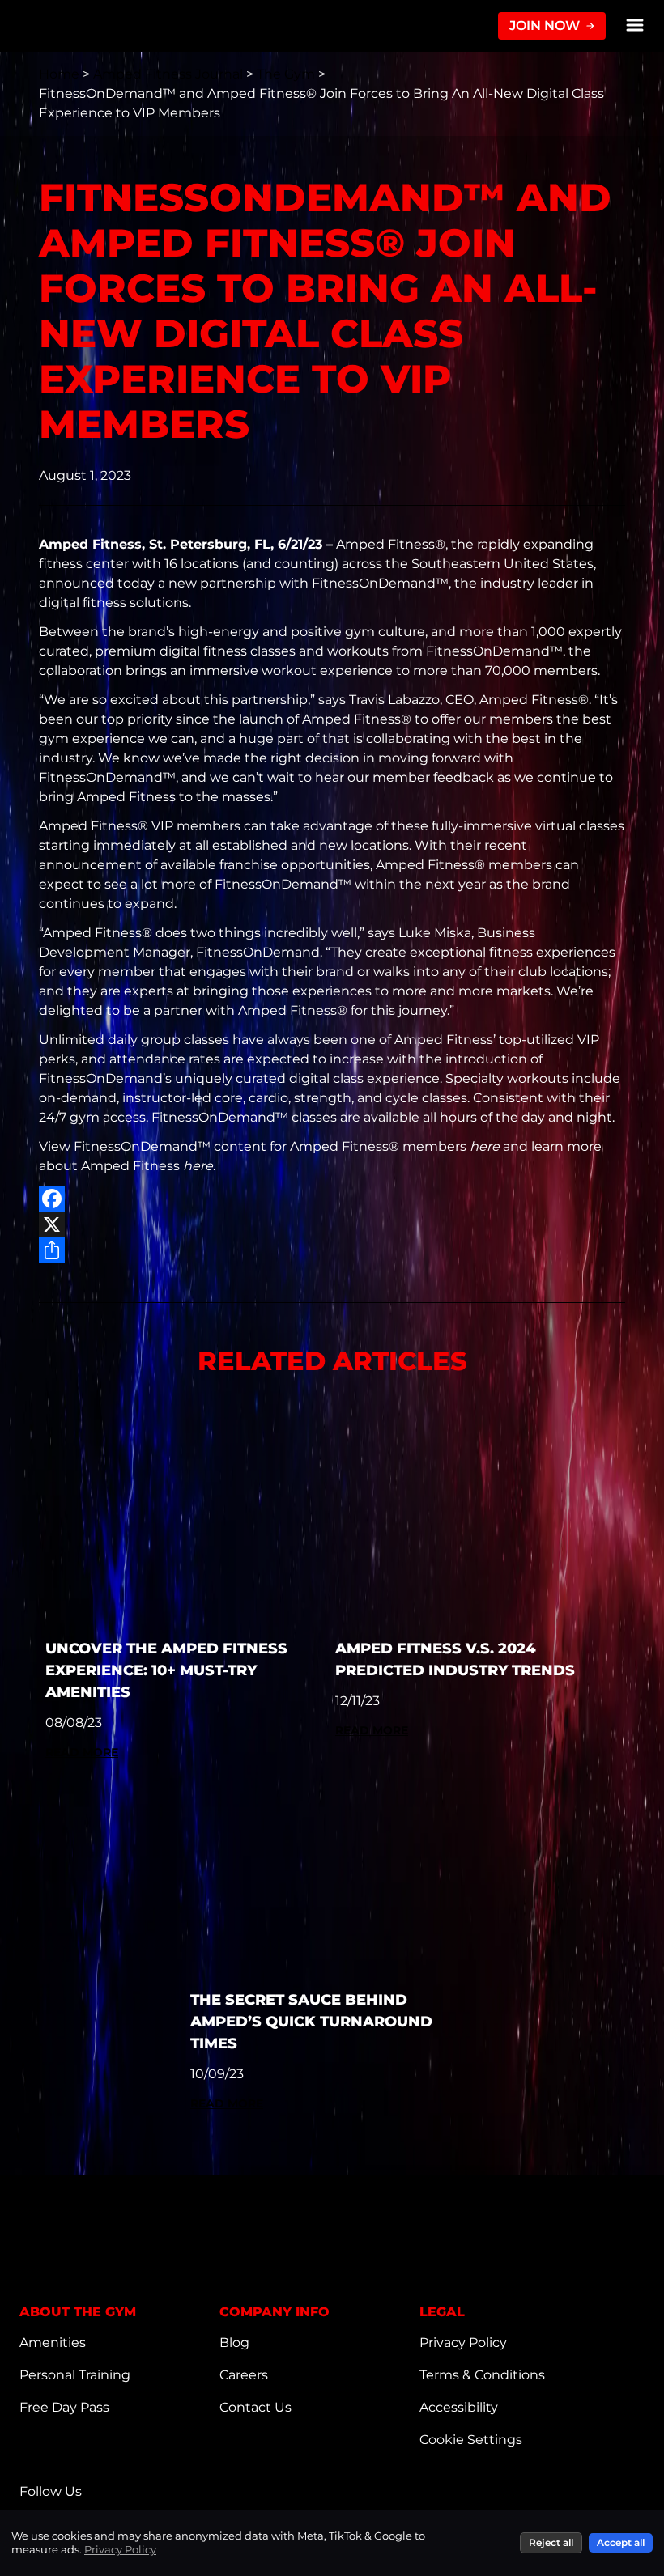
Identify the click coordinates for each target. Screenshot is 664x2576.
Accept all (621, 2542)
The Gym (287, 74)
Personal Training (75, 2375)
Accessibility (459, 2407)
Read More (82, 1752)
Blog (234, 2343)
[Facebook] (332, 1199)
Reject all (551, 2542)
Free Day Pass (64, 2407)
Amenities (53, 2343)
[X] (332, 1224)
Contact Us (255, 2407)
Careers (244, 2375)
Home (61, 74)
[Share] (332, 1250)
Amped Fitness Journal (170, 74)
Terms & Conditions (482, 2375)
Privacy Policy (463, 2343)
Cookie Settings (471, 2440)
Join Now (545, 25)
